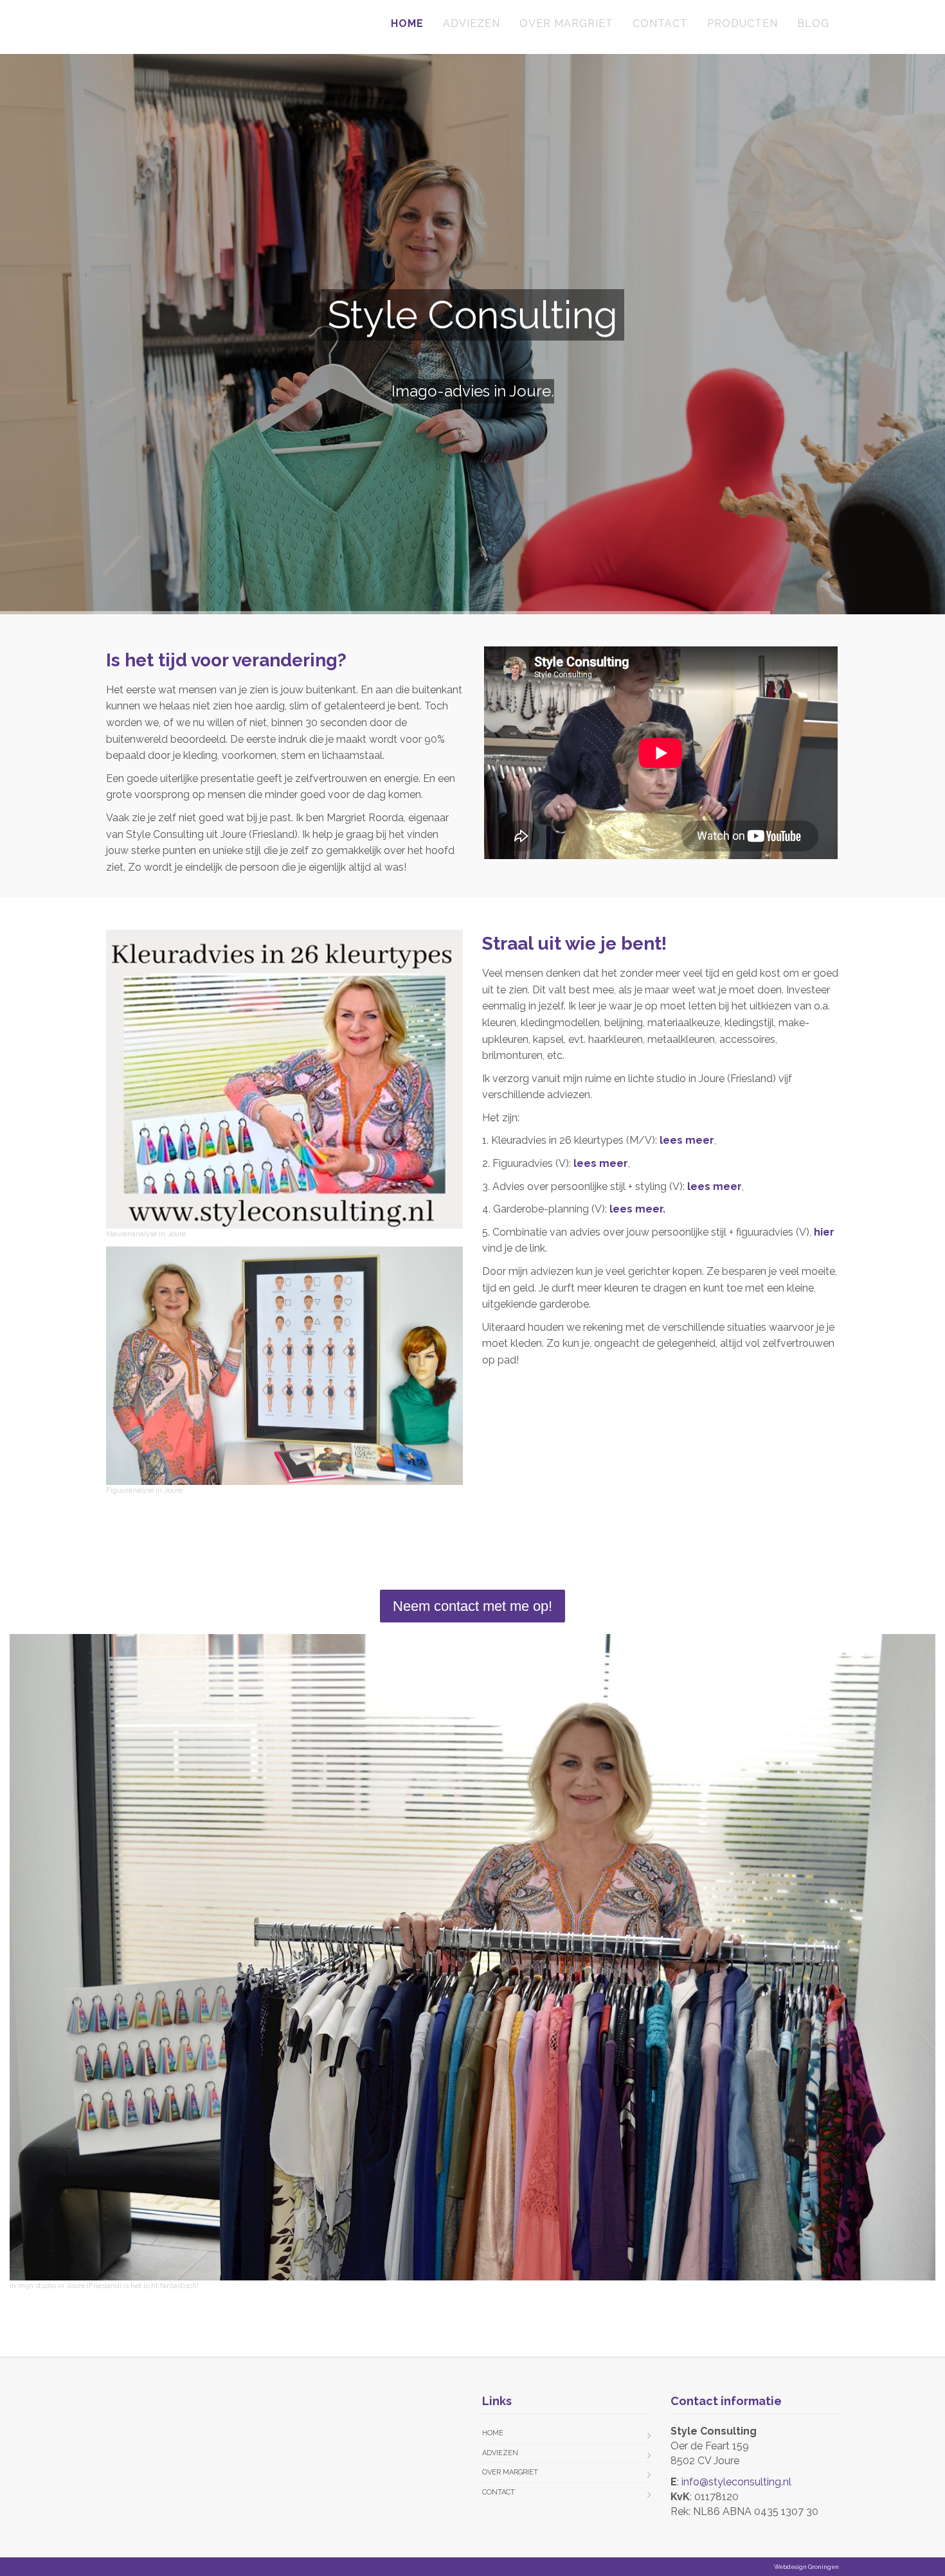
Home (407, 23)
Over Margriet (566, 23)
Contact (660, 23)
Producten (742, 23)
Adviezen (472, 23)
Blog (813, 23)
